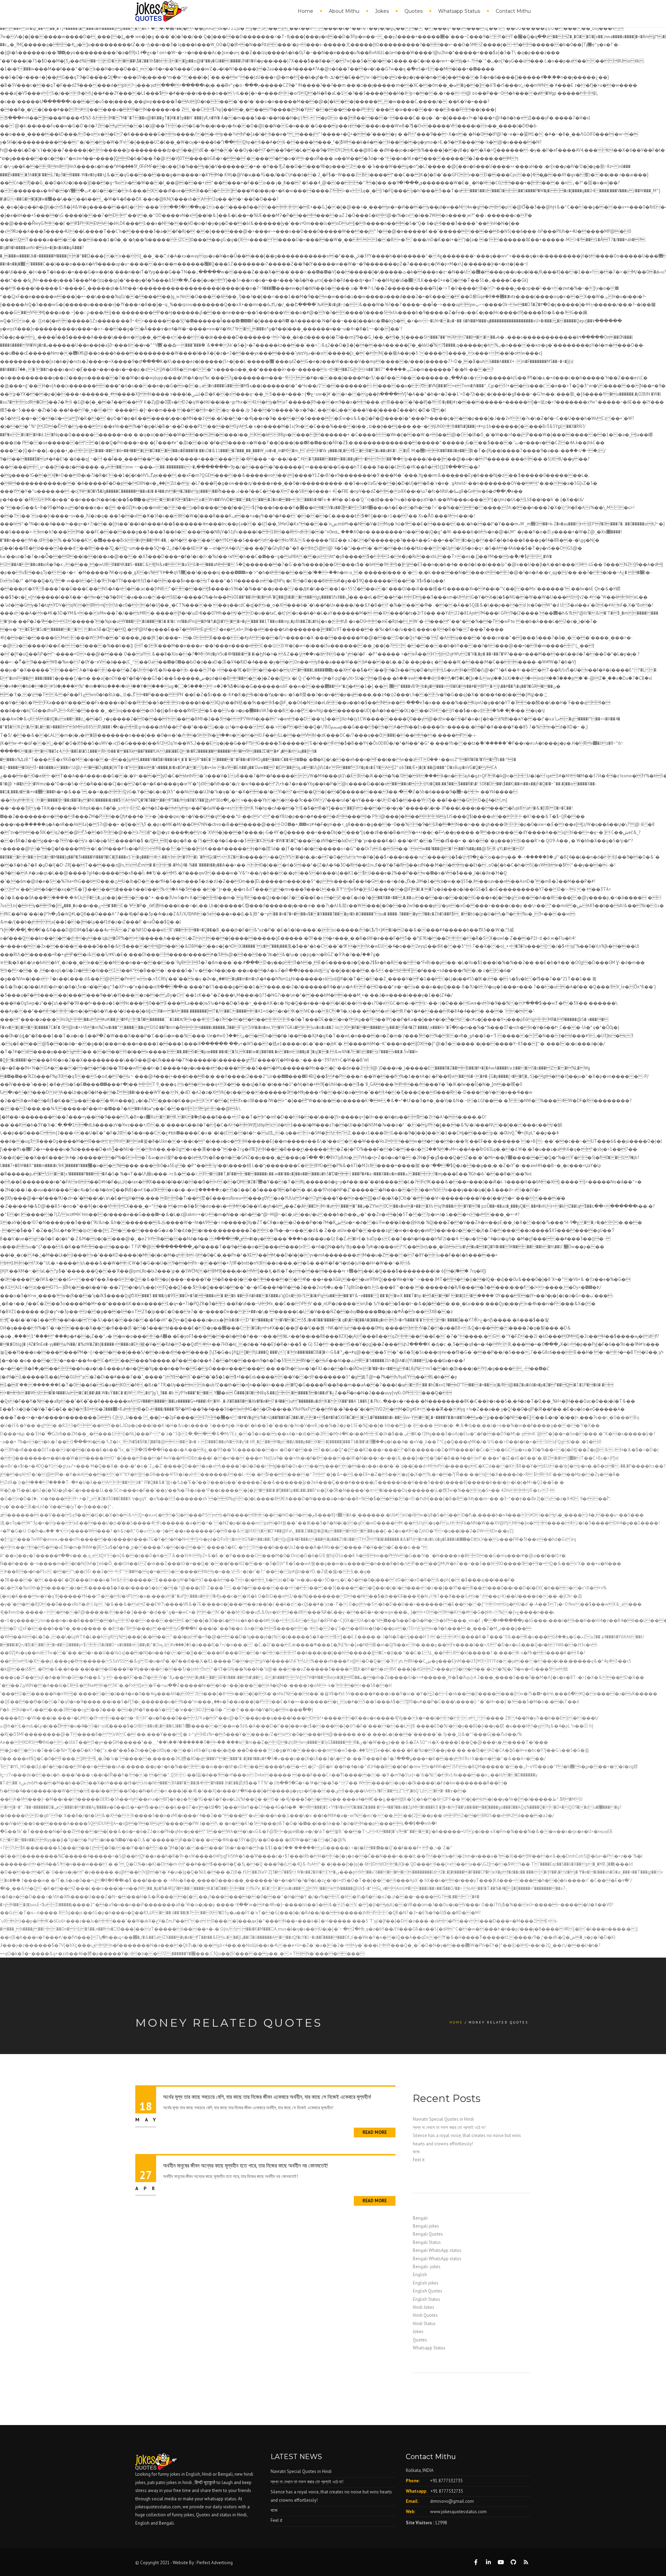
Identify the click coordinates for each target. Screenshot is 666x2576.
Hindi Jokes (424, 2307)
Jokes (382, 11)
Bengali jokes (426, 2226)
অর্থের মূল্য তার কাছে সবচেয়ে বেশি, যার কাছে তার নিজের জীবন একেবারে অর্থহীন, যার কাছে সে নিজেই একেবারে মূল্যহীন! (267, 2097)
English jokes (426, 2283)
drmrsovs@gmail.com (452, 2501)
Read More (375, 2132)
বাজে (416, 2152)
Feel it (419, 2160)
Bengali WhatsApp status (437, 2250)
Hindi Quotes (425, 2315)
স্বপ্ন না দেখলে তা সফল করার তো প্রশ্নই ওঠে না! (449, 2127)
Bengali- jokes (427, 2267)
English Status (426, 2299)
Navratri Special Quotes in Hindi (443, 2119)
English (420, 2275)
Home (305, 11)
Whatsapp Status (459, 11)
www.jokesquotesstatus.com (458, 2512)
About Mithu (344, 11)
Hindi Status (424, 2324)
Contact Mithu (513, 11)
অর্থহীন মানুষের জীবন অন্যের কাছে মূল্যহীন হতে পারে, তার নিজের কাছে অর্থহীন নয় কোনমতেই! (245, 2166)
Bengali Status (427, 2242)
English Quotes (428, 2291)
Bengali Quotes (428, 2234)
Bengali (420, 2218)
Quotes (413, 11)
